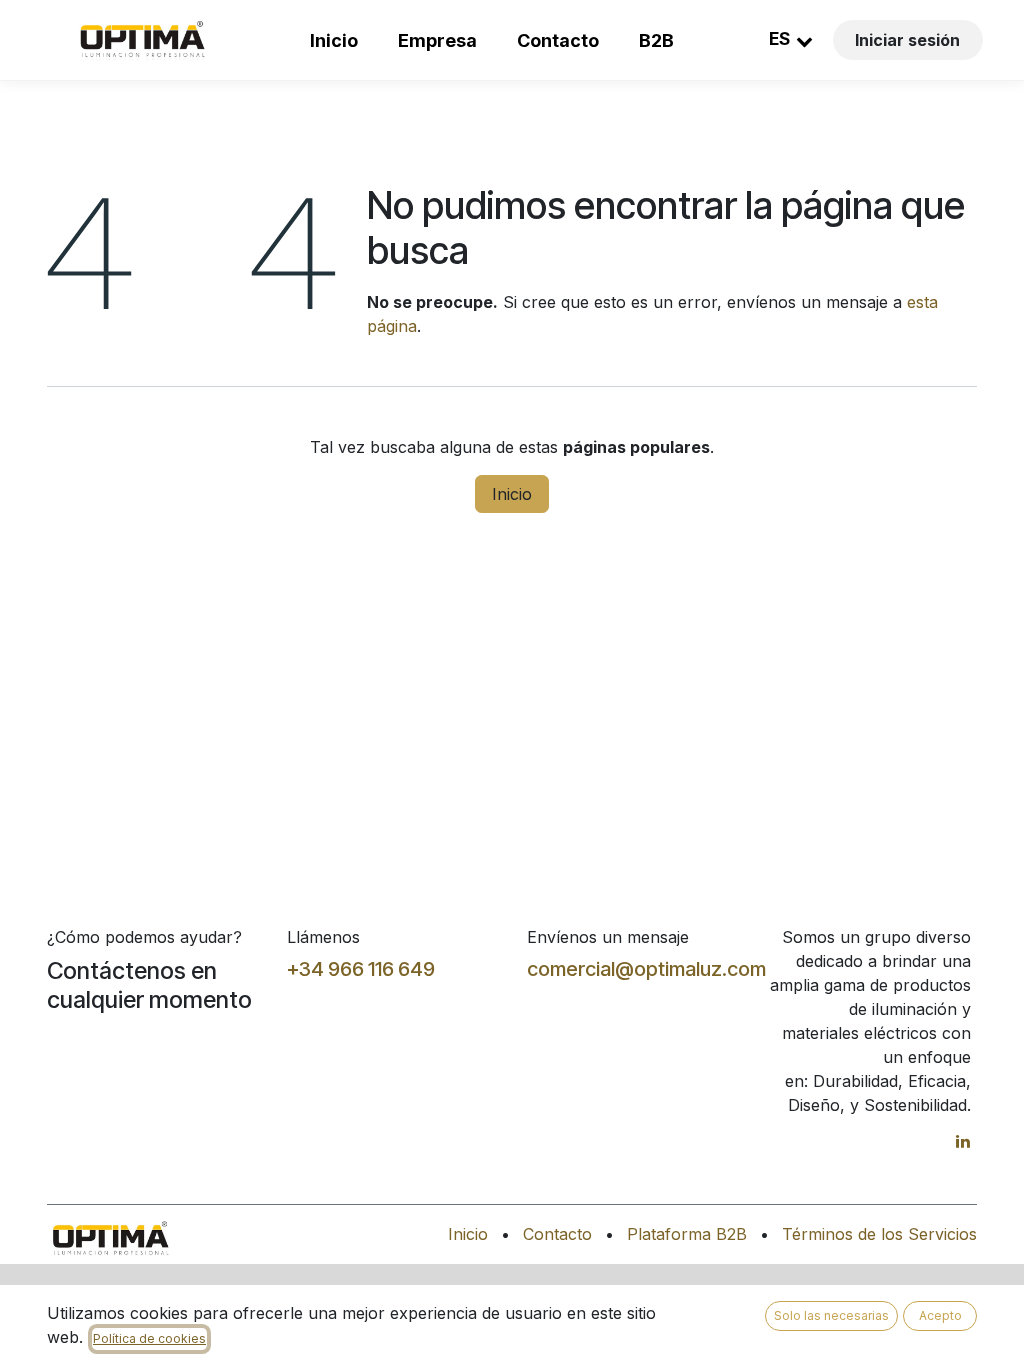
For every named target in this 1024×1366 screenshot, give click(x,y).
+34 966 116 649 (361, 969)
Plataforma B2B (687, 1234)
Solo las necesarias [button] (831, 1315)
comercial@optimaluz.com (646, 969)
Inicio (334, 40)
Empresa (437, 40)
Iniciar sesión (907, 40)
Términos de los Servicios (879, 1234)
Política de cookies (149, 1338)
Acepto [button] (940, 1315)
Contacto (558, 40)
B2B (656, 40)
